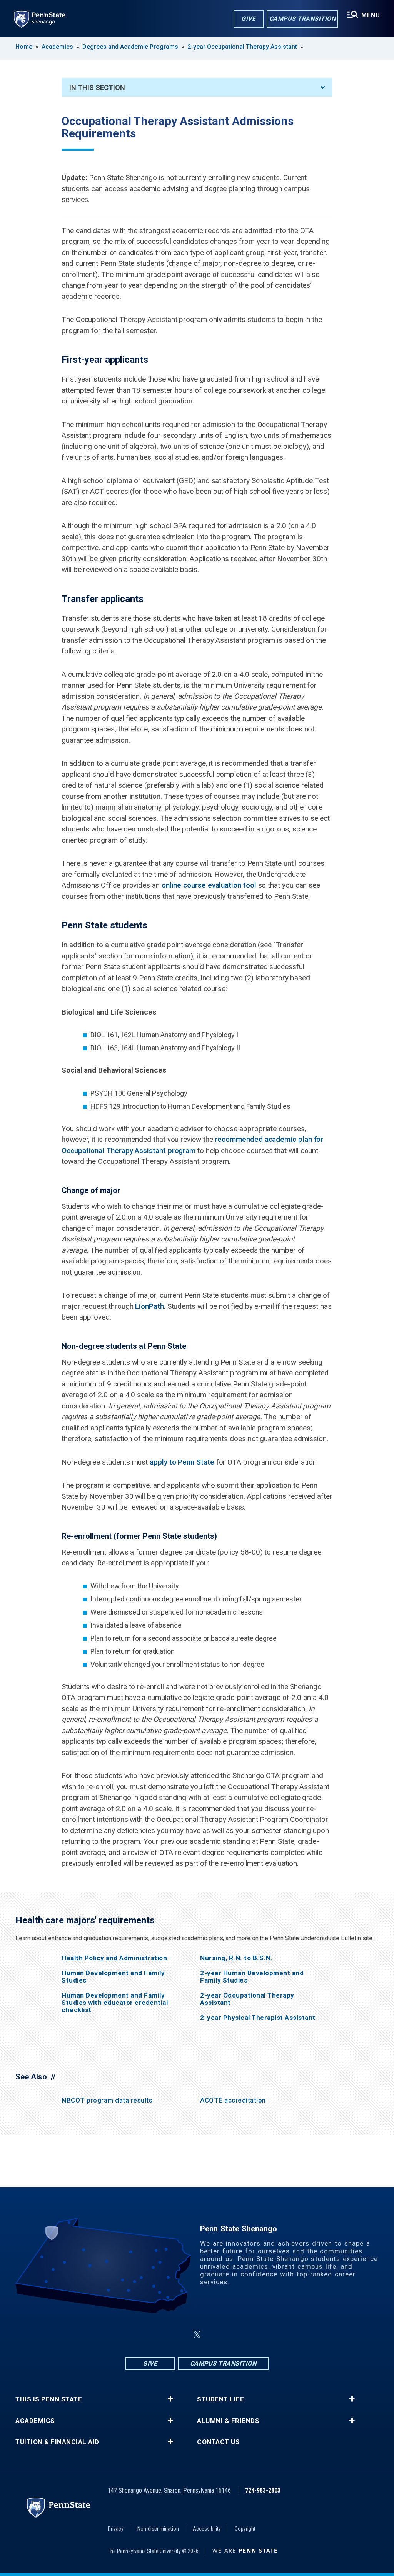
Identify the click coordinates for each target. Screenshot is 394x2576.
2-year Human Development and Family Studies (252, 1977)
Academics (57, 47)
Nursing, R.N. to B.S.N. (236, 1958)
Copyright (245, 2529)
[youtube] (235, 2335)
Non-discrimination (158, 2529)
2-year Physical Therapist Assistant (258, 2018)
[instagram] (179, 2335)
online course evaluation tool (209, 885)
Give (248, 19)
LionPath (149, 1306)
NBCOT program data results (107, 2100)
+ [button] (170, 2399)
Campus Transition (303, 19)
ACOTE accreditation (233, 2100)
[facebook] (159, 2335)
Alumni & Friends (228, 2421)
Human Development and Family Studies (113, 1977)
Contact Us (218, 2442)
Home (24, 47)
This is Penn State (49, 2399)
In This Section (97, 87)
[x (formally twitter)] (197, 2335)
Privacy (116, 2529)
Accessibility (207, 2529)
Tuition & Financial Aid (57, 2442)
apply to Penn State (182, 1462)
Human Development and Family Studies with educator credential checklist (115, 2003)
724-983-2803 (263, 2490)
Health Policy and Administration (114, 1958)
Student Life (220, 2399)
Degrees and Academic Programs (130, 47)
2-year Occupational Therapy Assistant (242, 47)
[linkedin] (215, 2335)
